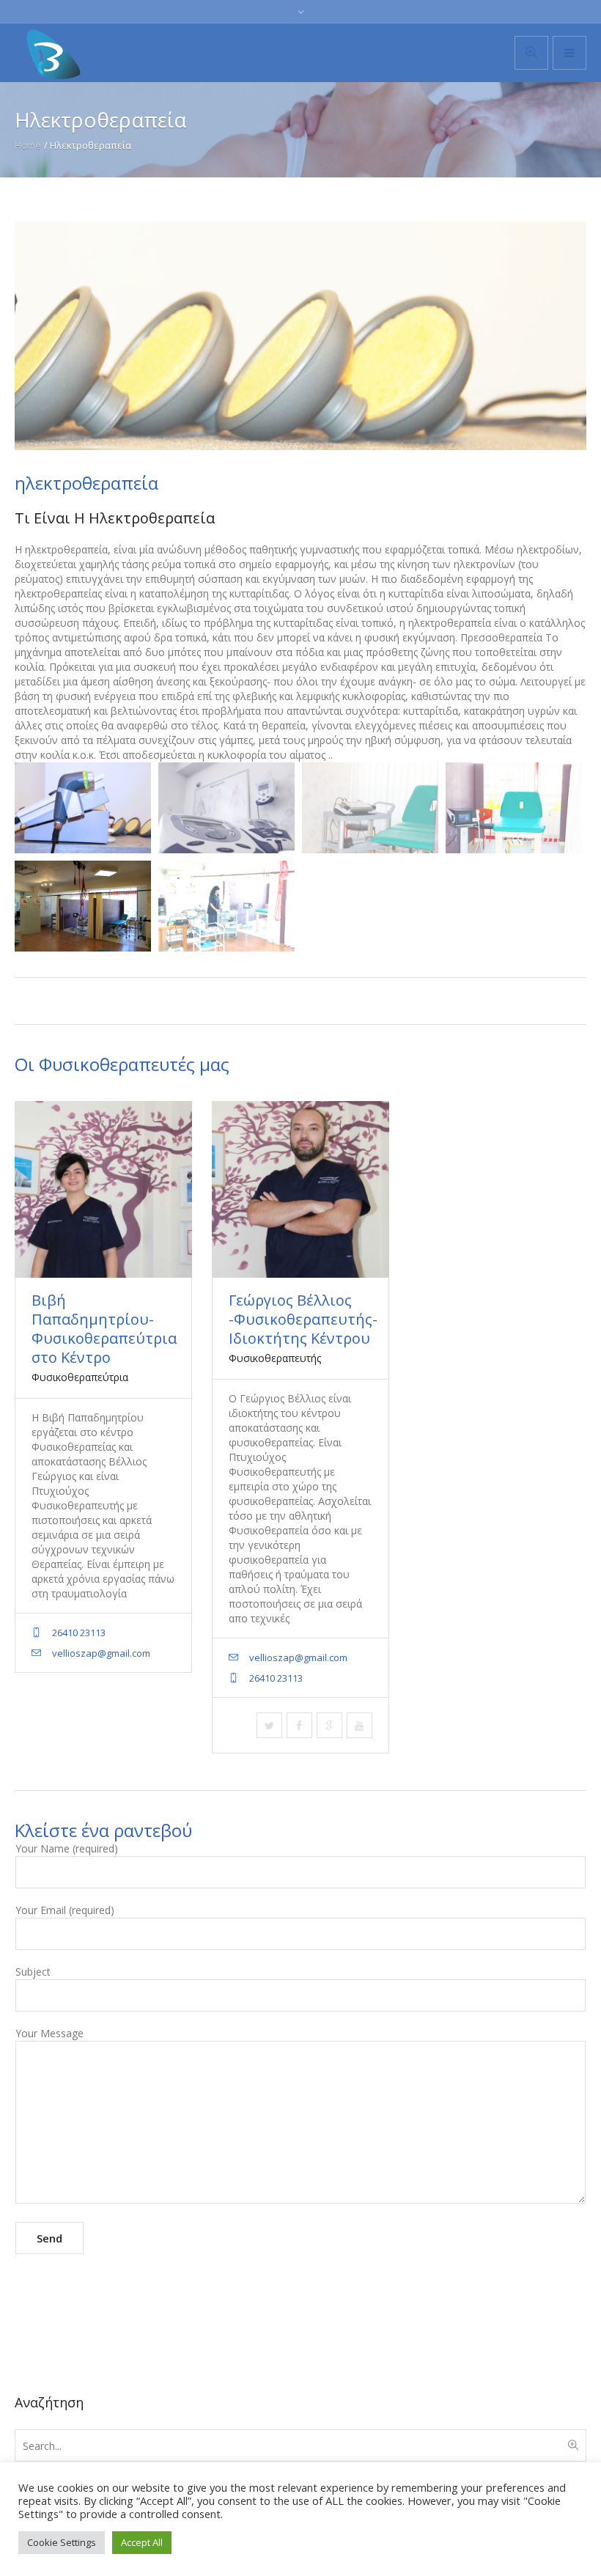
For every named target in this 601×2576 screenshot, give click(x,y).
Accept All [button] (142, 2542)
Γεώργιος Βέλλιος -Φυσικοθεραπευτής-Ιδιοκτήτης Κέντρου (303, 1319)
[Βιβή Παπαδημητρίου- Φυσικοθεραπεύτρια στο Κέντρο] (103, 1189)
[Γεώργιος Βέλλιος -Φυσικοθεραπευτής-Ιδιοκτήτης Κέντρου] (300, 1189)
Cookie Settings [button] (62, 2542)
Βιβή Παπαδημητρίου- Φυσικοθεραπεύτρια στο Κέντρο (104, 1329)
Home (28, 145)
